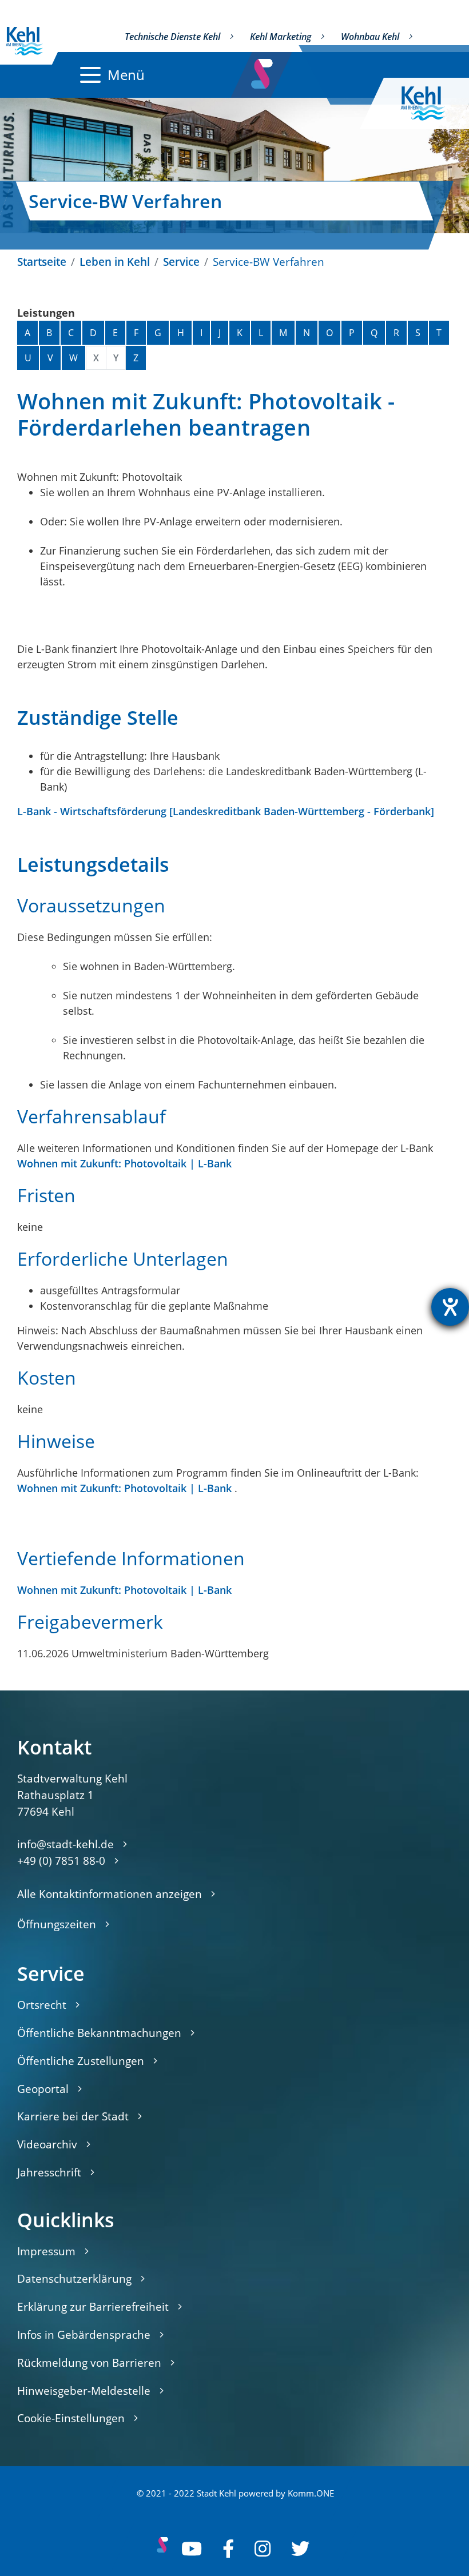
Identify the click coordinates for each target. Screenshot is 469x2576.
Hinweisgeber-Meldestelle (84, 2390)
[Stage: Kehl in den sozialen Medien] (263, 71)
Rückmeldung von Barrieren (89, 2362)
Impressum (46, 2251)
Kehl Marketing (281, 37)
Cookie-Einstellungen (71, 2418)
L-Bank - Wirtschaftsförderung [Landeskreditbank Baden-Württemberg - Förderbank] (226, 811)
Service (181, 262)
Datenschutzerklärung (74, 2278)
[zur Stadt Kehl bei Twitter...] (300, 2549)
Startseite (42, 262)
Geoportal (43, 2089)
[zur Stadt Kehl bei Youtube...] (192, 2549)
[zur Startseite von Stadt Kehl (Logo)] (432, 103)
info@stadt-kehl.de (65, 1844)
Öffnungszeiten (57, 1924)
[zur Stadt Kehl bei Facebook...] (228, 2549)
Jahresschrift (49, 2172)
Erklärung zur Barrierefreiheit (93, 2306)
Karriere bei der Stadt (73, 2116)
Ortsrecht (42, 2005)
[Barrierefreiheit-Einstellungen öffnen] (450, 1307)
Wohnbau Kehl (370, 37)
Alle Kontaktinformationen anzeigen (110, 1894)
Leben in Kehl (115, 262)
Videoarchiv (47, 2144)
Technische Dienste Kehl (172, 37)
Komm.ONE (311, 2493)
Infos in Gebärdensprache (84, 2334)
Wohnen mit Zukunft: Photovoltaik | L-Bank (124, 1163)
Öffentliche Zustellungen (81, 2061)
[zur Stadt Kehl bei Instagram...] (263, 2549)
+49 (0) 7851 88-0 (61, 1861)
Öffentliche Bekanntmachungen (99, 2033)
